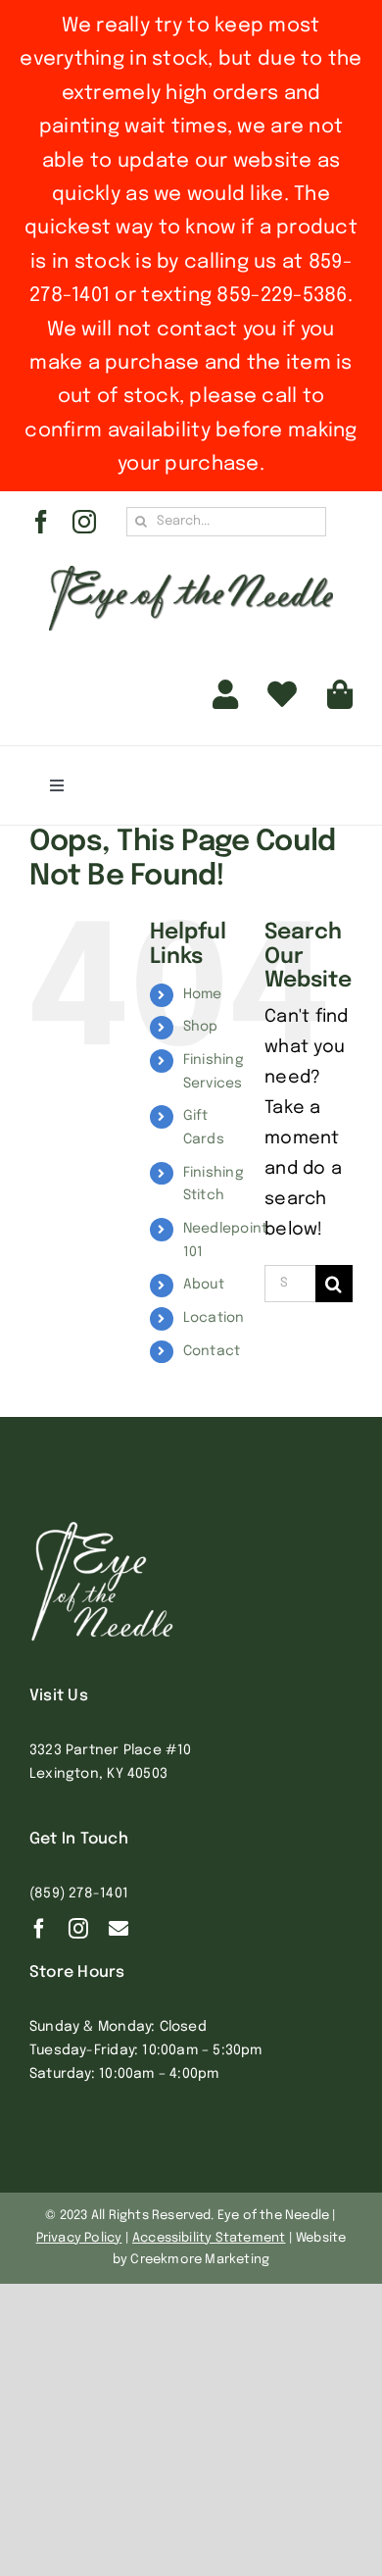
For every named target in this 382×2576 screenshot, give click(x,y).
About (204, 1285)
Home (203, 994)
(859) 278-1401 (79, 1894)
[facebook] (41, 522)
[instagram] (84, 522)
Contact (212, 1351)
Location (214, 1318)
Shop (201, 1027)
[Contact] (119, 1929)
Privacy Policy (79, 2238)
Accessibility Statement (209, 2238)
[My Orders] (282, 695)
